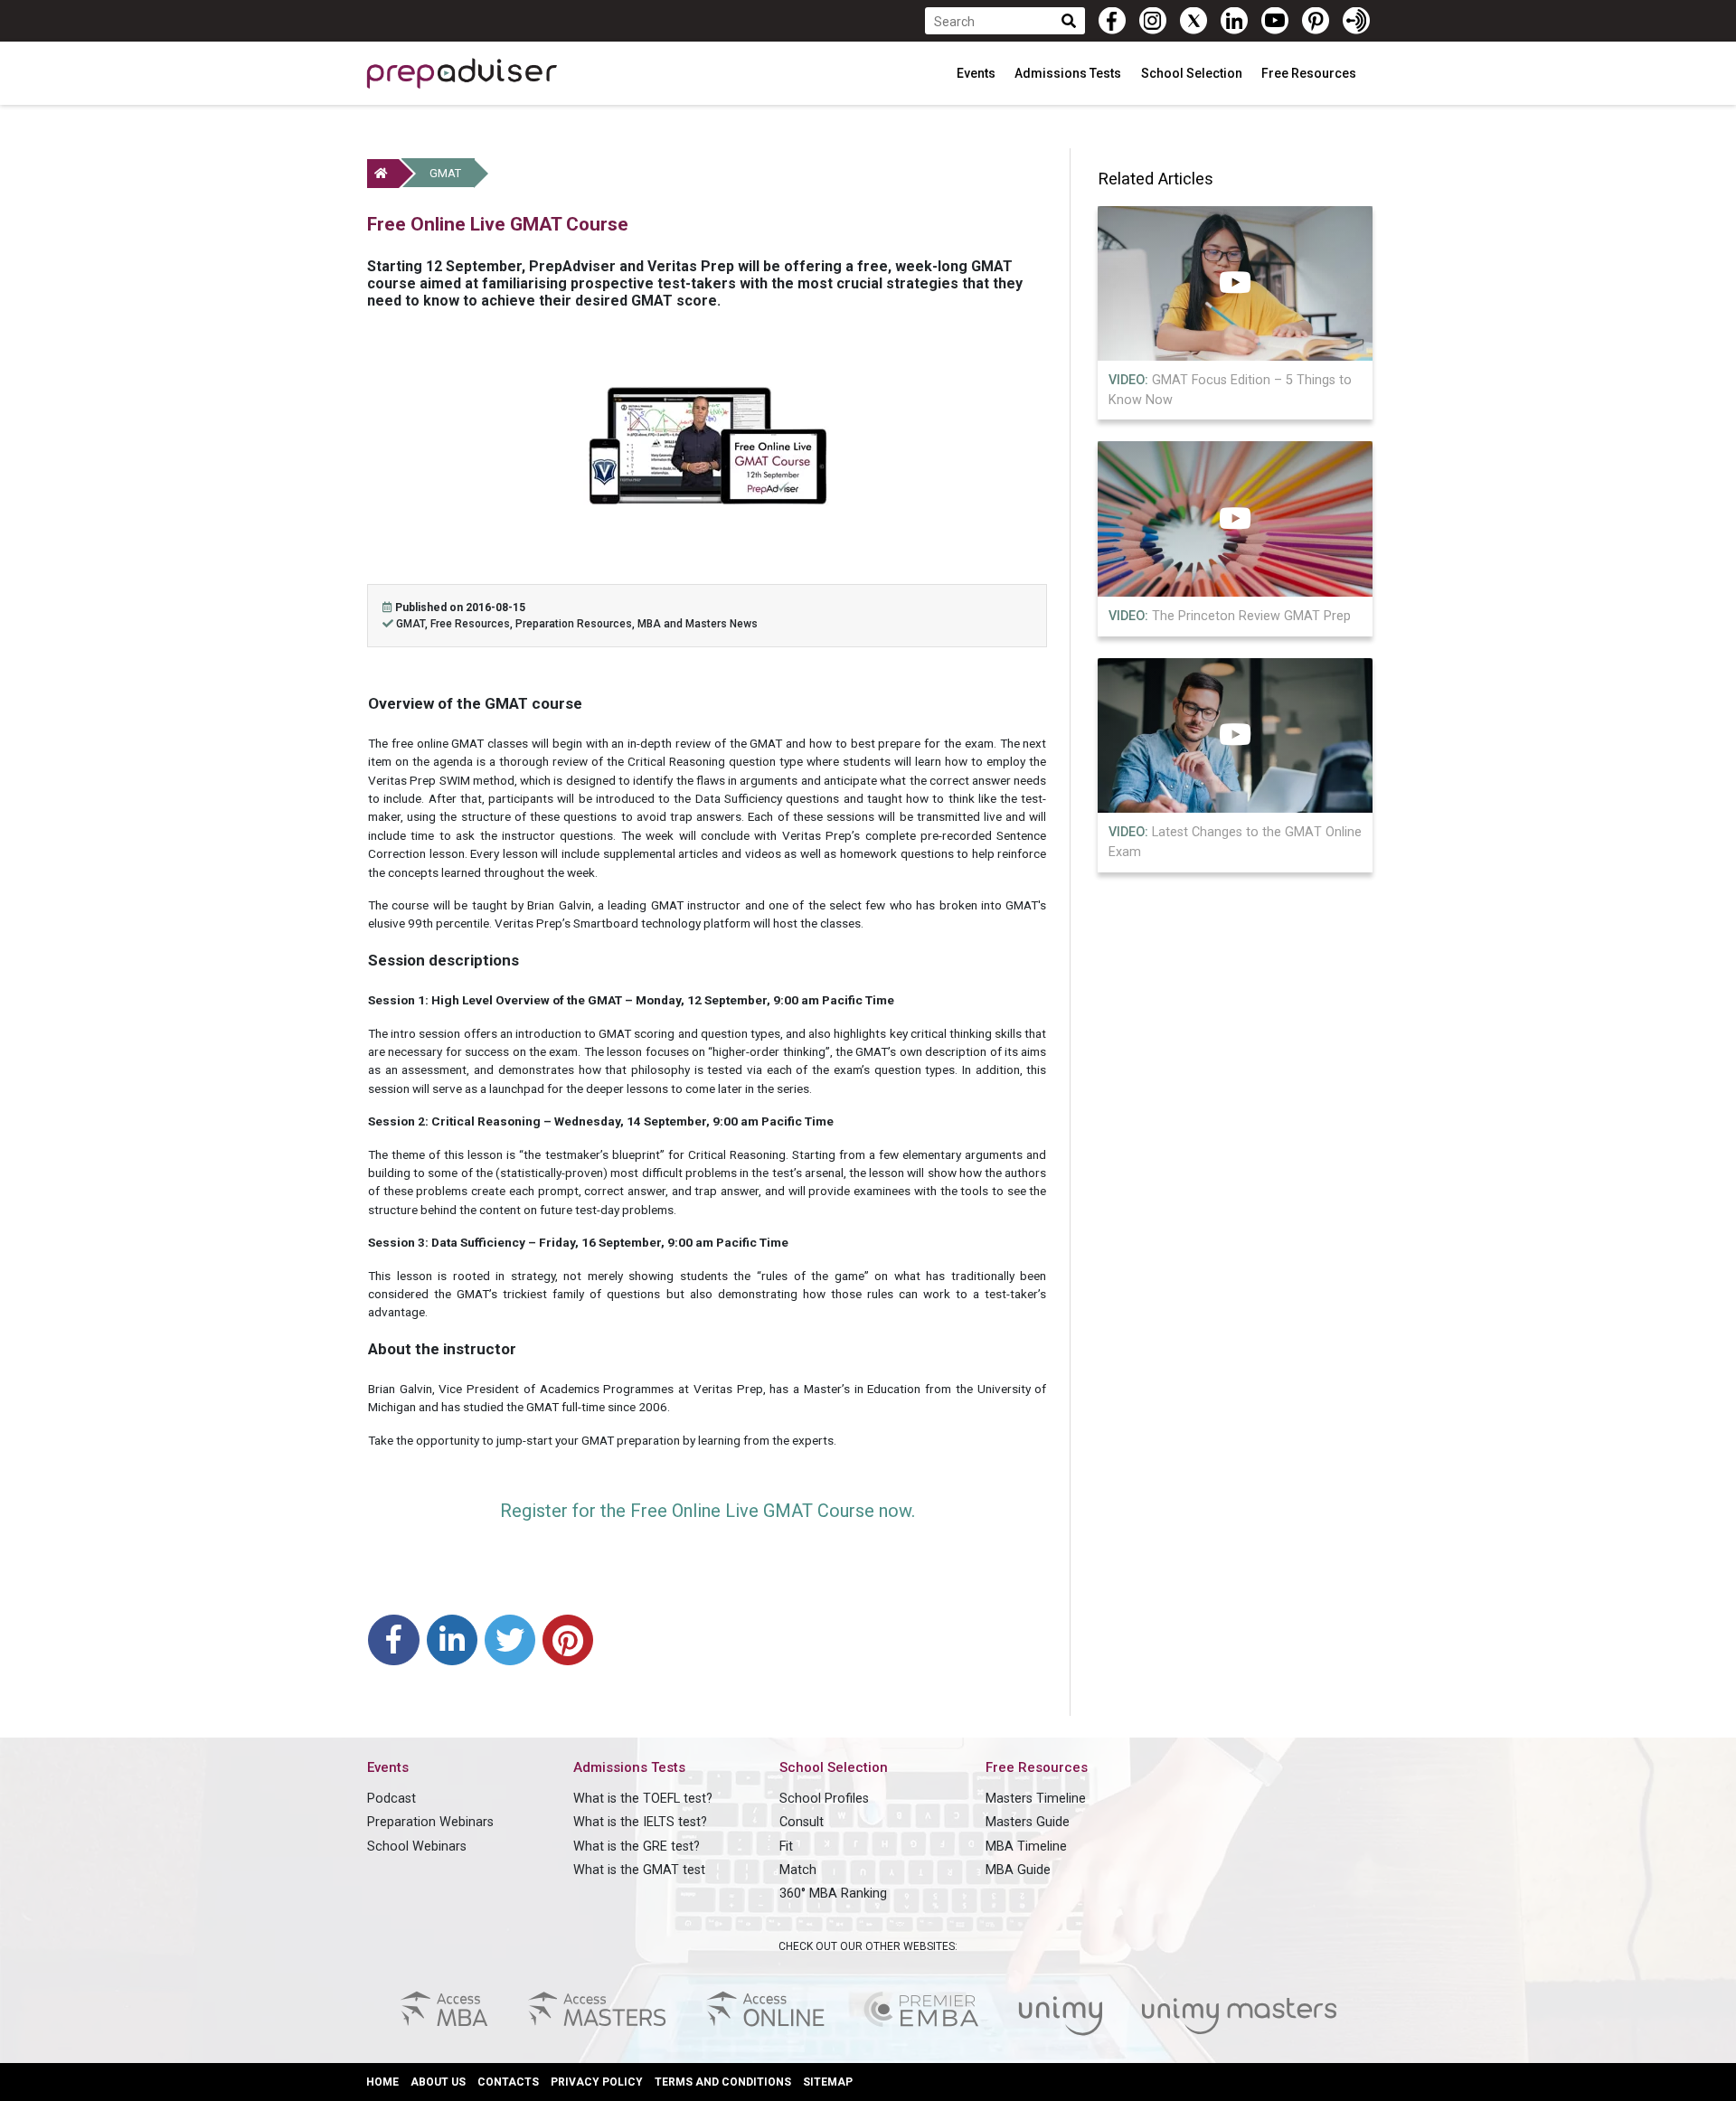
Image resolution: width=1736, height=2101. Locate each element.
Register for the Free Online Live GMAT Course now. (708, 1511)
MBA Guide (1018, 1870)
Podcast (392, 1799)
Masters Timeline (1036, 1799)
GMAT (445, 173)
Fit (786, 1847)
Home (382, 2082)
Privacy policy (597, 2082)
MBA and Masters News (698, 624)
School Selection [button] (1193, 73)
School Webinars (417, 1847)
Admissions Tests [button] (1069, 73)
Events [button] (977, 73)
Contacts (508, 2082)
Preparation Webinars (430, 1822)
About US (438, 2082)
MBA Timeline (1026, 1847)
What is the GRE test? (637, 1847)
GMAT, (413, 624)
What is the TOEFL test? (643, 1799)
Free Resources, (473, 624)
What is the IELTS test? (640, 1822)
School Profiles (824, 1799)
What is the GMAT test (639, 1870)
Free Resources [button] (1310, 73)
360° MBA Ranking (833, 1894)
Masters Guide (1028, 1822)
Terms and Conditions (723, 2082)
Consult (802, 1822)
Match (798, 1870)
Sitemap (828, 2082)
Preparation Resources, (576, 624)
